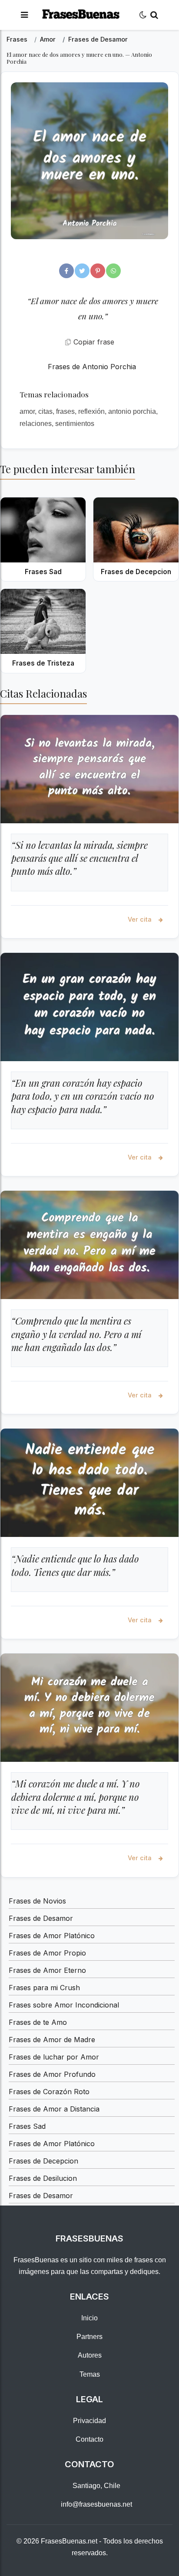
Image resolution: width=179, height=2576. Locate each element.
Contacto (89, 2439)
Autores (90, 2355)
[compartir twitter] (82, 271)
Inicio (89, 2318)
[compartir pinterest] (98, 271)
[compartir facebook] (66, 271)
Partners (89, 2337)
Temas (90, 2374)
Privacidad (89, 2421)
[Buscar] (154, 15)
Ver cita (141, 919)
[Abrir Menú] (24, 15)
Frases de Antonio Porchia (92, 367)
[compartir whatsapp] (113, 271)
